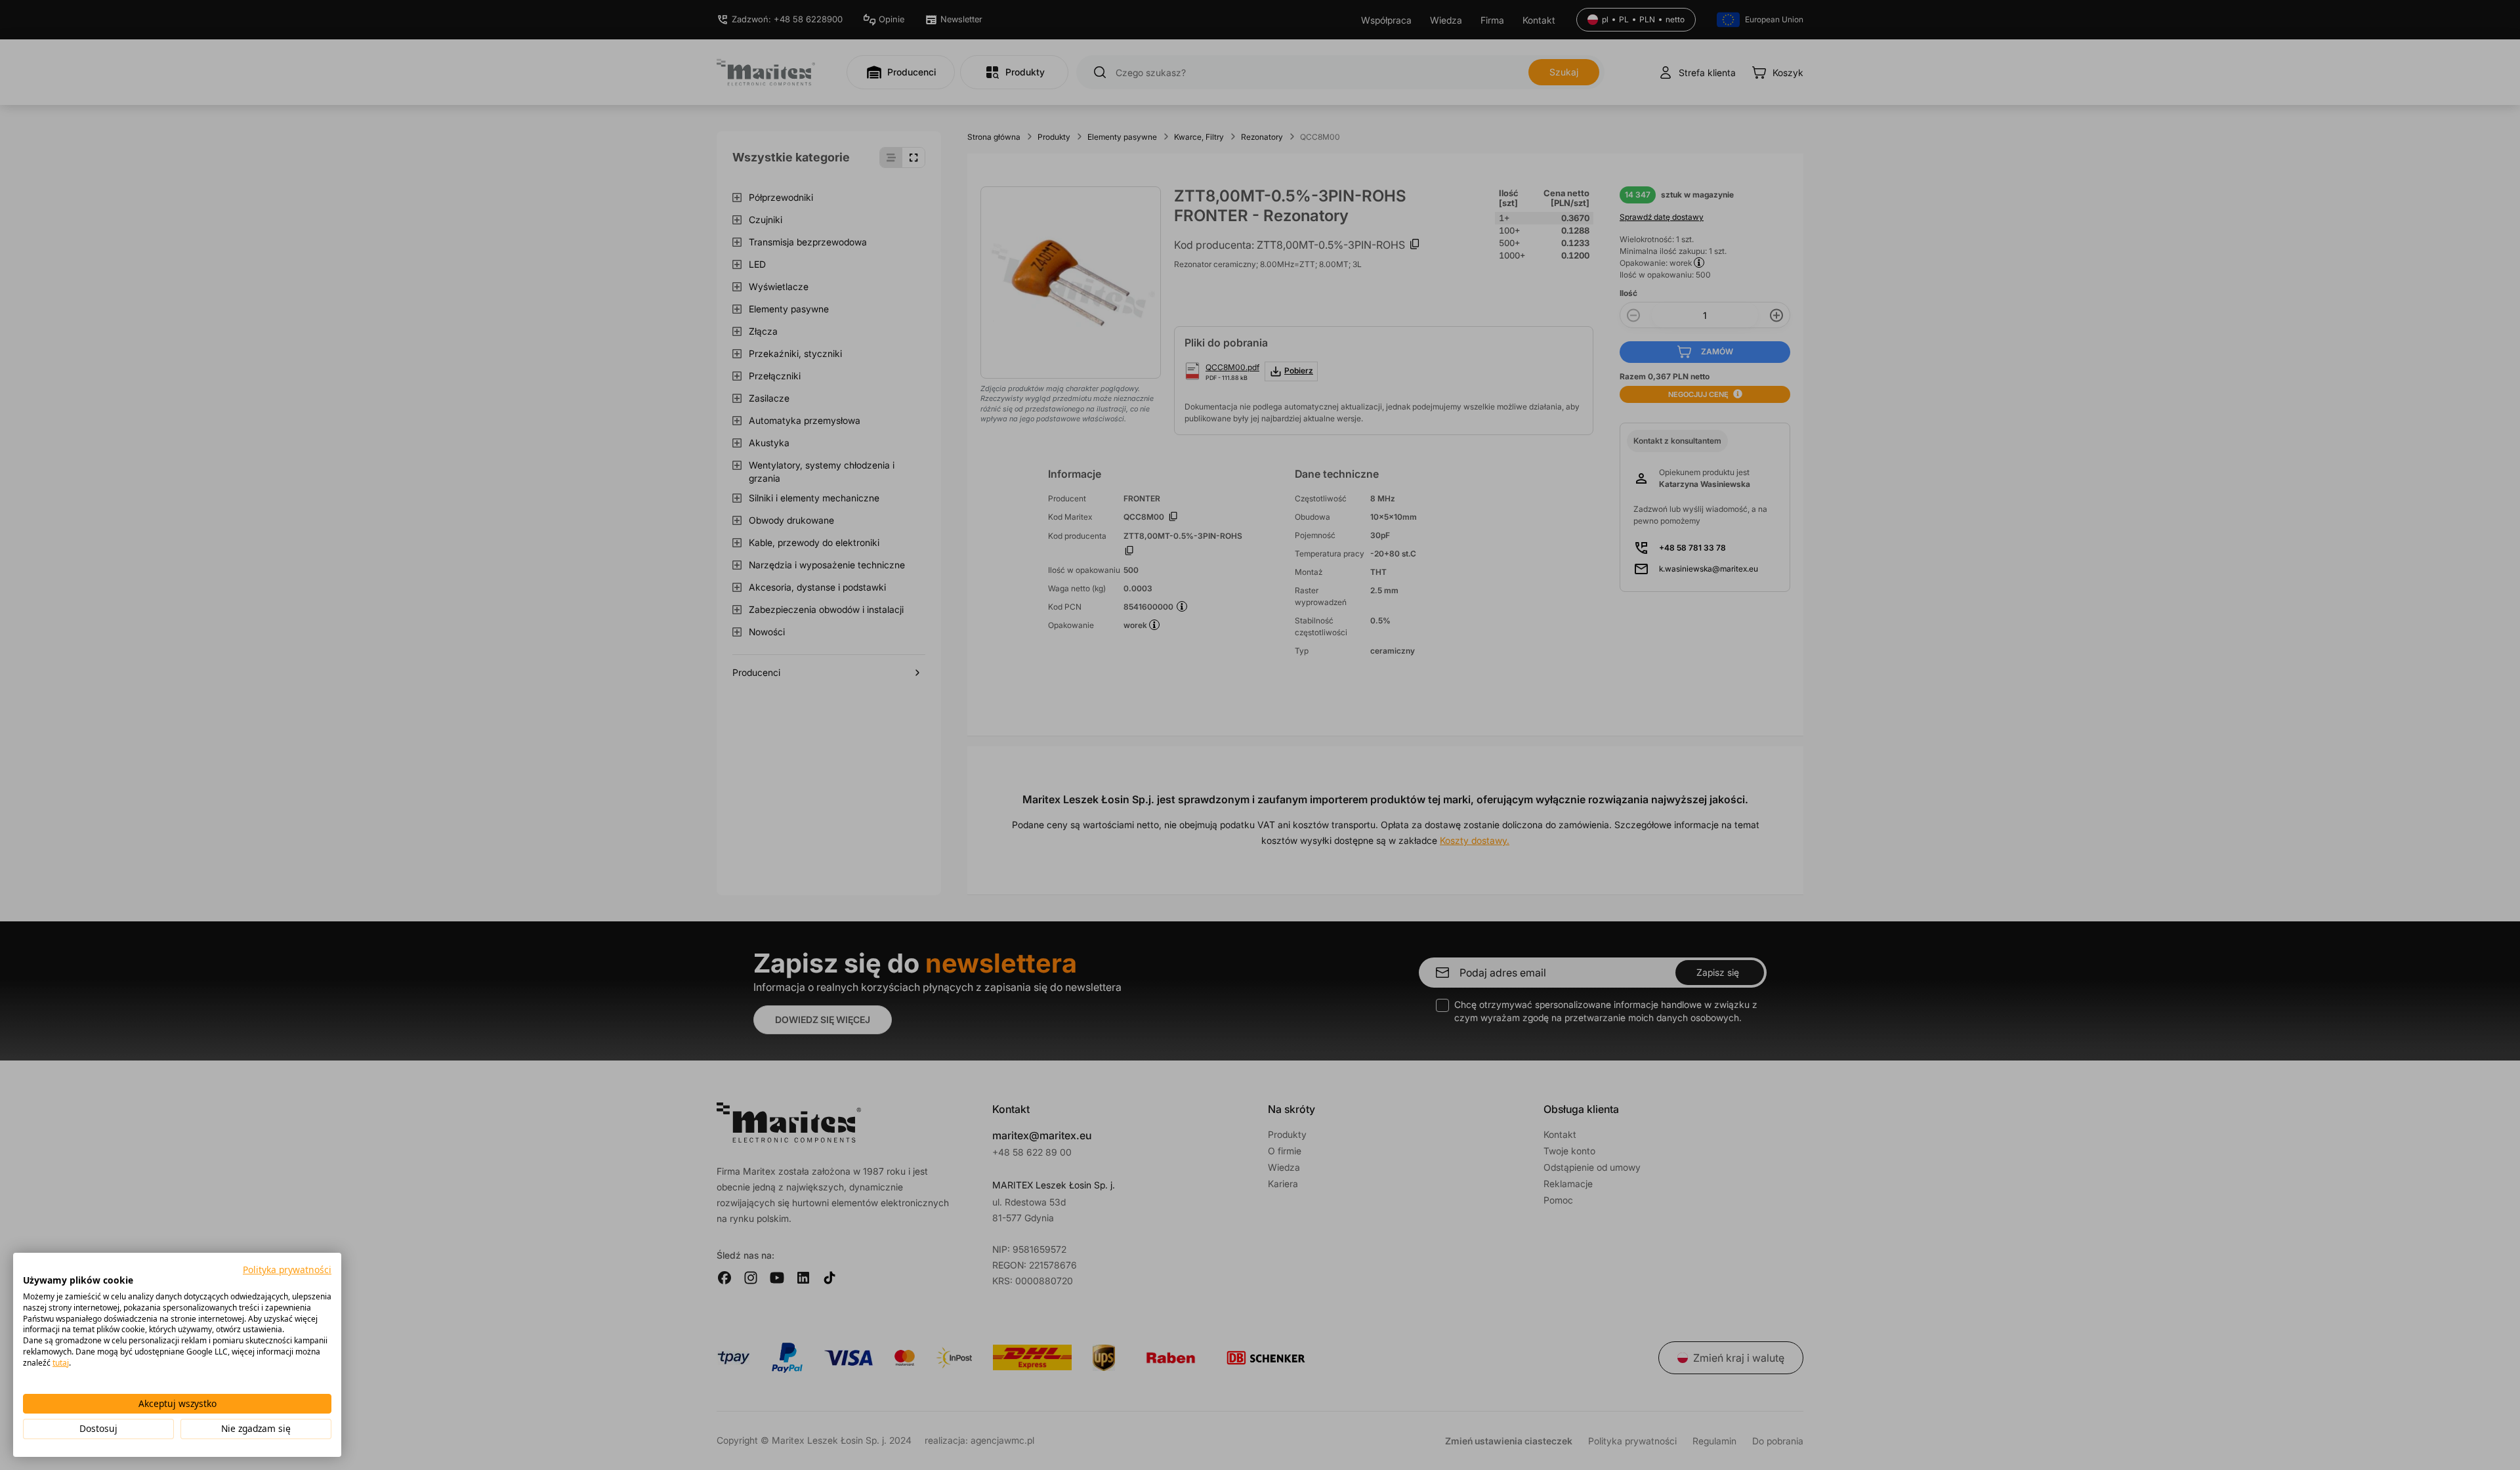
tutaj (61, 1363)
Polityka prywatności (287, 1270)
